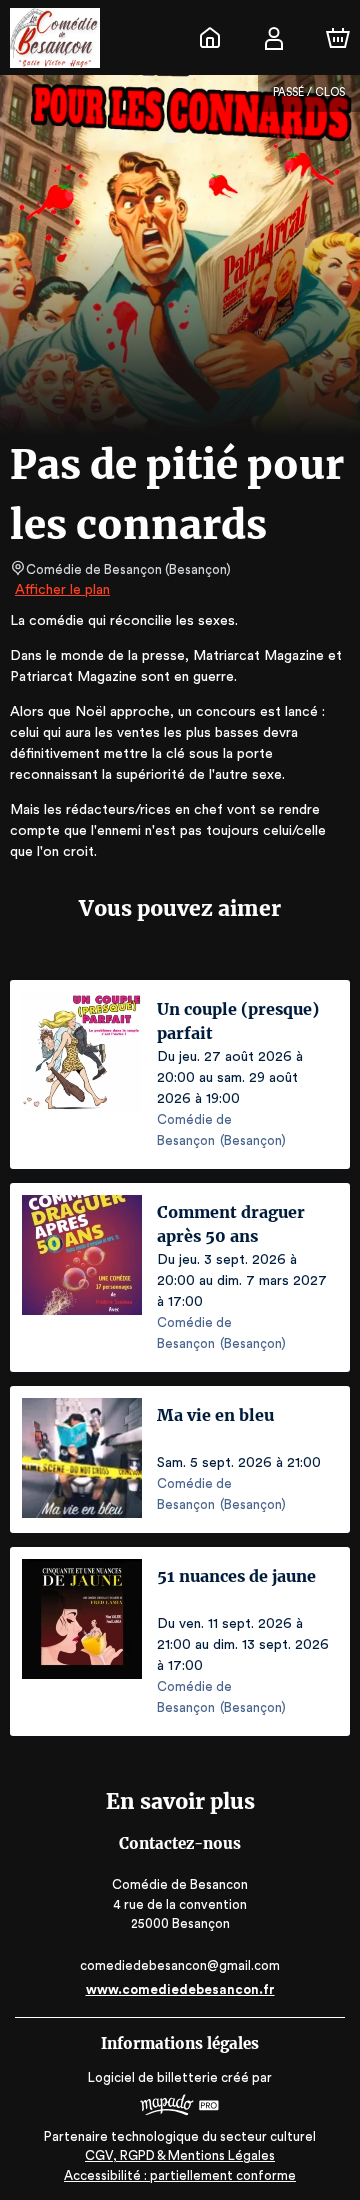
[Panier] (338, 38)
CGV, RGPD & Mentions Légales (180, 2155)
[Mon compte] (274, 38)
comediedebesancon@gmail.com (180, 1965)
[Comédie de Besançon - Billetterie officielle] (210, 38)
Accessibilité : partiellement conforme (180, 2175)
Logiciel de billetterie (153, 2077)
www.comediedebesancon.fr (180, 1989)
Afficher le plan (62, 590)
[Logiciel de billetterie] (180, 2107)
